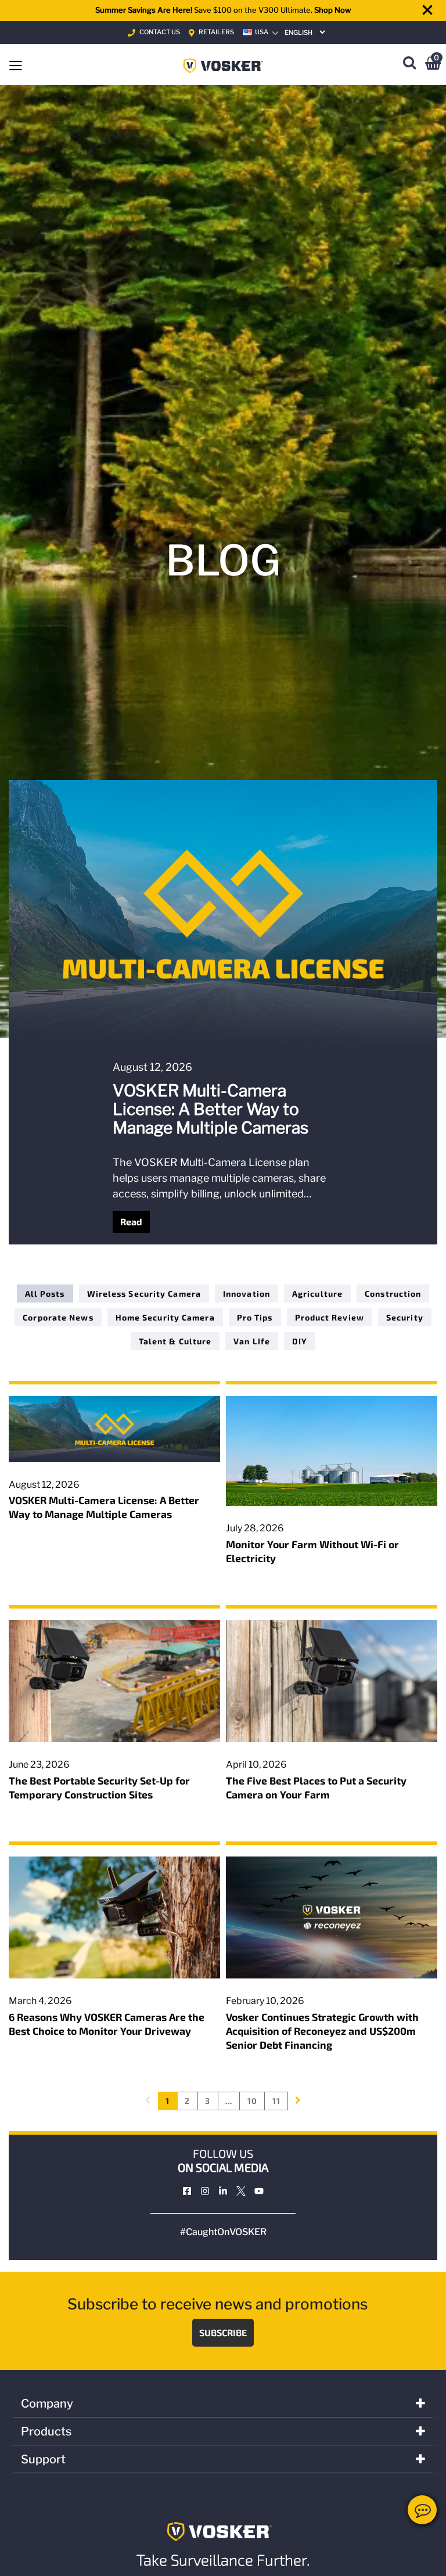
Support (43, 2459)
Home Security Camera (165, 1317)
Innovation (247, 1294)
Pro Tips (255, 1317)
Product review (330, 1317)
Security (405, 1317)
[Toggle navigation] (16, 64)
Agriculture (317, 1294)
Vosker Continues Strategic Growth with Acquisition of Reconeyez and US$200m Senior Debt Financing (322, 2031)
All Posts (45, 1294)
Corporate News (58, 1317)
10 (252, 2101)
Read (131, 1222)
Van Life (252, 1341)
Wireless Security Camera (144, 1294)
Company (47, 2404)
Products (46, 2431)
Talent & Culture (175, 1341)
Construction (393, 1294)
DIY (300, 1341)
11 (276, 2101)
